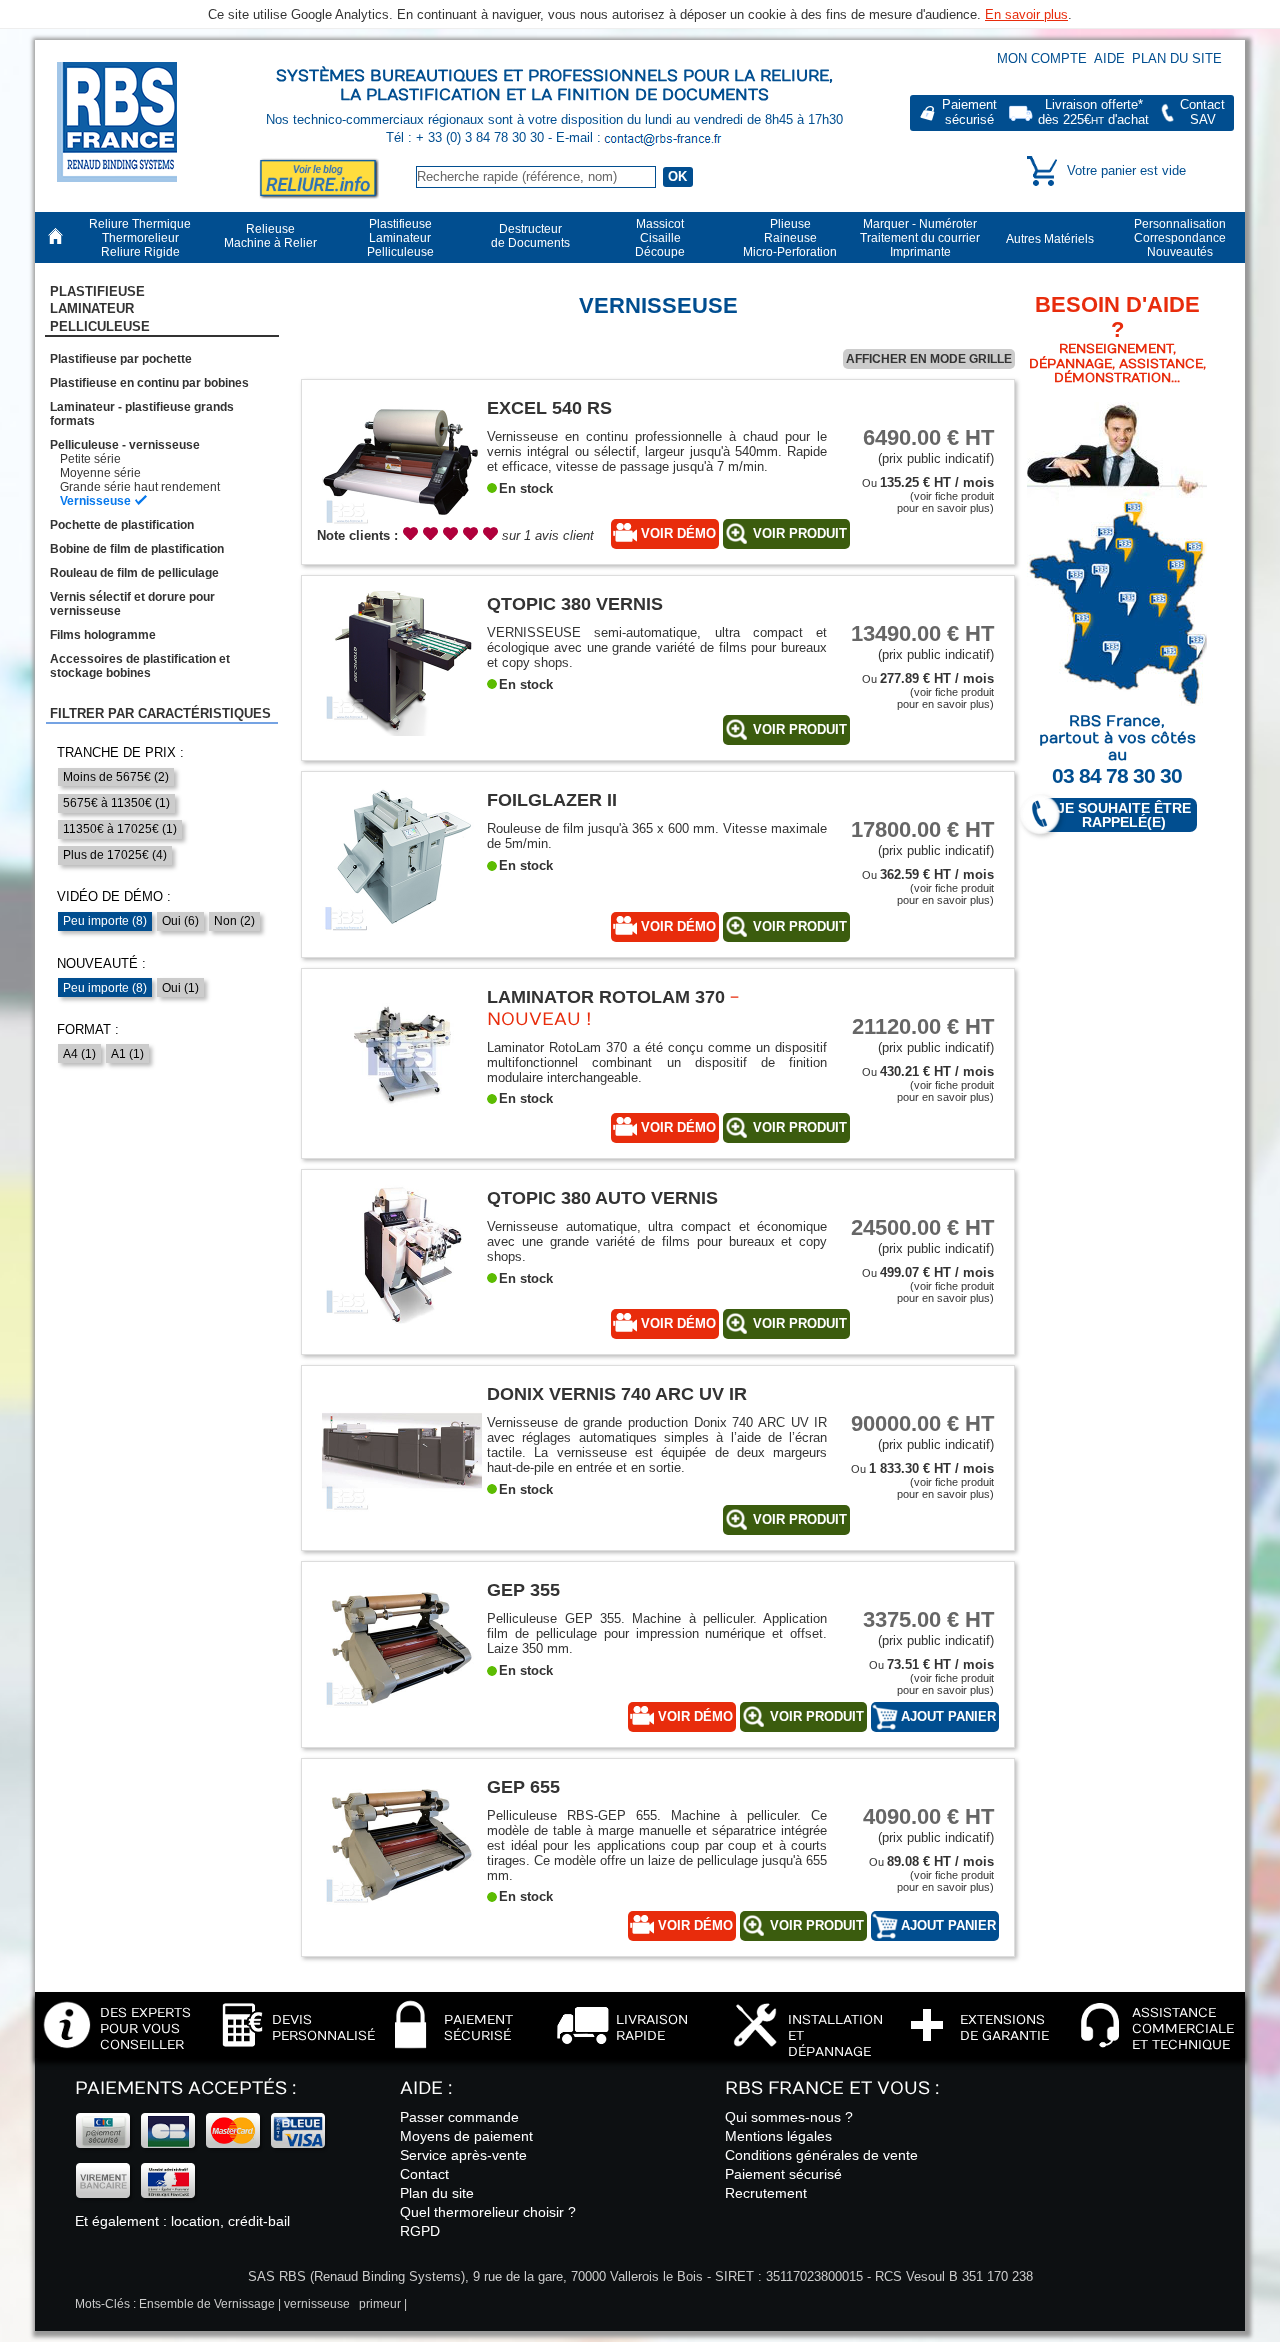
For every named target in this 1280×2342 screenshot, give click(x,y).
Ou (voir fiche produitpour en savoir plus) (928, 495)
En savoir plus (1026, 14)
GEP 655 (523, 1786)
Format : (88, 1029)
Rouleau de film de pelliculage (134, 573)
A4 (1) (79, 1054)
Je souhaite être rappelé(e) (1124, 815)
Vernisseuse (95, 501)
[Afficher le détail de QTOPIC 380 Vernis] (402, 731)
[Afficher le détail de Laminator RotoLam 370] (402, 1124)
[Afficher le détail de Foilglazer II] (402, 927)
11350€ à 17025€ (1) (120, 829)
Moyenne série (100, 473)
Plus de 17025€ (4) (115, 855)
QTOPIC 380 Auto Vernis (602, 1197)
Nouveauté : (101, 963)
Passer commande (459, 2117)
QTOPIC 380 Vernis (575, 603)
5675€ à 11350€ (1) (116, 803)
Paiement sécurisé (783, 2174)
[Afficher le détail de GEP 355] (402, 1717)
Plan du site (1177, 58)
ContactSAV (1202, 112)
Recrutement (766, 2193)
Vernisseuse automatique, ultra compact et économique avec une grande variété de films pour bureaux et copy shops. (657, 1241)
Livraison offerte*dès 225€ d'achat (1093, 112)
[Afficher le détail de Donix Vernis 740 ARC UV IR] (402, 1521)
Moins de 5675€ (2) (116, 777)
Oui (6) (180, 921)
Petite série (90, 459)
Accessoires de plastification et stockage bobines (140, 666)
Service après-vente (463, 2155)
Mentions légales (778, 2136)
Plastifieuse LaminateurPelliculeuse (100, 309)
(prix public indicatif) (928, 445)
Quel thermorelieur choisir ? (488, 2212)
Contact (424, 2174)
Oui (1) (180, 988)
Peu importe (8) (105, 921)
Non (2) (234, 921)
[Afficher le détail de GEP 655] (402, 1914)
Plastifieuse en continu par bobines (149, 383)
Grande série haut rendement (140, 487)
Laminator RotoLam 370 (606, 996)
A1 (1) (127, 1054)
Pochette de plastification (122, 525)
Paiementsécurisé (969, 112)
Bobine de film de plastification (137, 549)
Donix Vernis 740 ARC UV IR (617, 1393)
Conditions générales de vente (821, 2155)
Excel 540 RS (549, 407)
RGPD (420, 2231)
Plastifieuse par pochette (121, 359)
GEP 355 (523, 1589)
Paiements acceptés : (185, 2088)
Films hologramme (103, 635)
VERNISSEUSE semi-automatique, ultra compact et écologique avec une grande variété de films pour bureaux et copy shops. (657, 647)
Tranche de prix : (120, 752)
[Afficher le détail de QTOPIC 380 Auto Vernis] (402, 1325)
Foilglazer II (552, 799)
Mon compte (1042, 58)
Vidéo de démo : (114, 896)
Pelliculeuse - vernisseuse (125, 445)
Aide (1109, 58)
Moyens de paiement (466, 2136)
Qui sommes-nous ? (789, 2117)
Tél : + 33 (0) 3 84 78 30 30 (467, 137)
